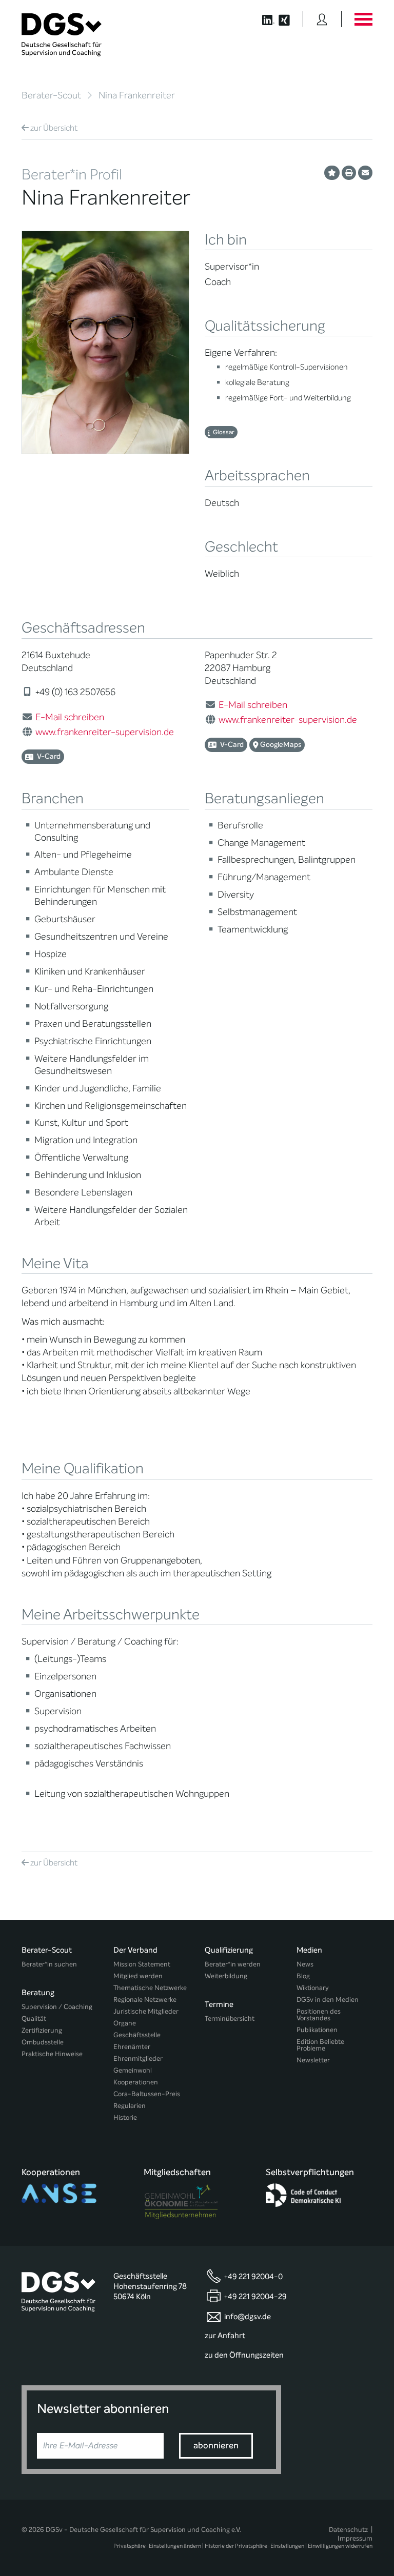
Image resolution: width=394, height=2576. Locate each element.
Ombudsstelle (43, 2042)
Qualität (34, 2019)
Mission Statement (142, 1964)
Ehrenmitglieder (138, 2058)
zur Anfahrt (225, 2336)
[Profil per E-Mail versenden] (365, 173)
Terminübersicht (230, 2019)
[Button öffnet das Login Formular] (322, 19)
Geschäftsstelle (137, 2035)
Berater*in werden (233, 1964)
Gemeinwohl (133, 2070)
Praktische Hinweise (52, 2054)
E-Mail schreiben (70, 717)
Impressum (355, 2538)
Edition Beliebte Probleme (320, 2045)
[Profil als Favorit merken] (332, 173)
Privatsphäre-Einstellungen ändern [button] (157, 2546)
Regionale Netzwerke (145, 2000)
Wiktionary (313, 1988)
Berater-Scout (51, 95)
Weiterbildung (226, 1976)
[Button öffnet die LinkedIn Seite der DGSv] (263, 19)
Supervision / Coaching (57, 2007)
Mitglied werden (138, 1976)
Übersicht (54, 128)
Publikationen (317, 2030)
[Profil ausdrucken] (349, 173)
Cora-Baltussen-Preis (147, 2094)
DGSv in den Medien (328, 2000)
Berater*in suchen (49, 1964)
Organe (125, 2023)
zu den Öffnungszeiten (244, 2355)
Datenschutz (348, 2530)
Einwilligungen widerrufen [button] (340, 2546)
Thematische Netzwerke (150, 1988)
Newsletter (313, 2060)
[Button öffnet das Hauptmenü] (363, 19)
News (305, 1964)
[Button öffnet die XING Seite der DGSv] (290, 19)
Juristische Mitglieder (146, 2011)
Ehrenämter (132, 2047)
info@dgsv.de (248, 2317)
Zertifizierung (42, 2030)
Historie (125, 2117)
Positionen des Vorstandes (319, 2015)
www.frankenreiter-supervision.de (105, 732)
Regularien (130, 2106)
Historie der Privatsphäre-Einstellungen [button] (254, 2546)
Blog (303, 1976)
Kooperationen (136, 2082)
